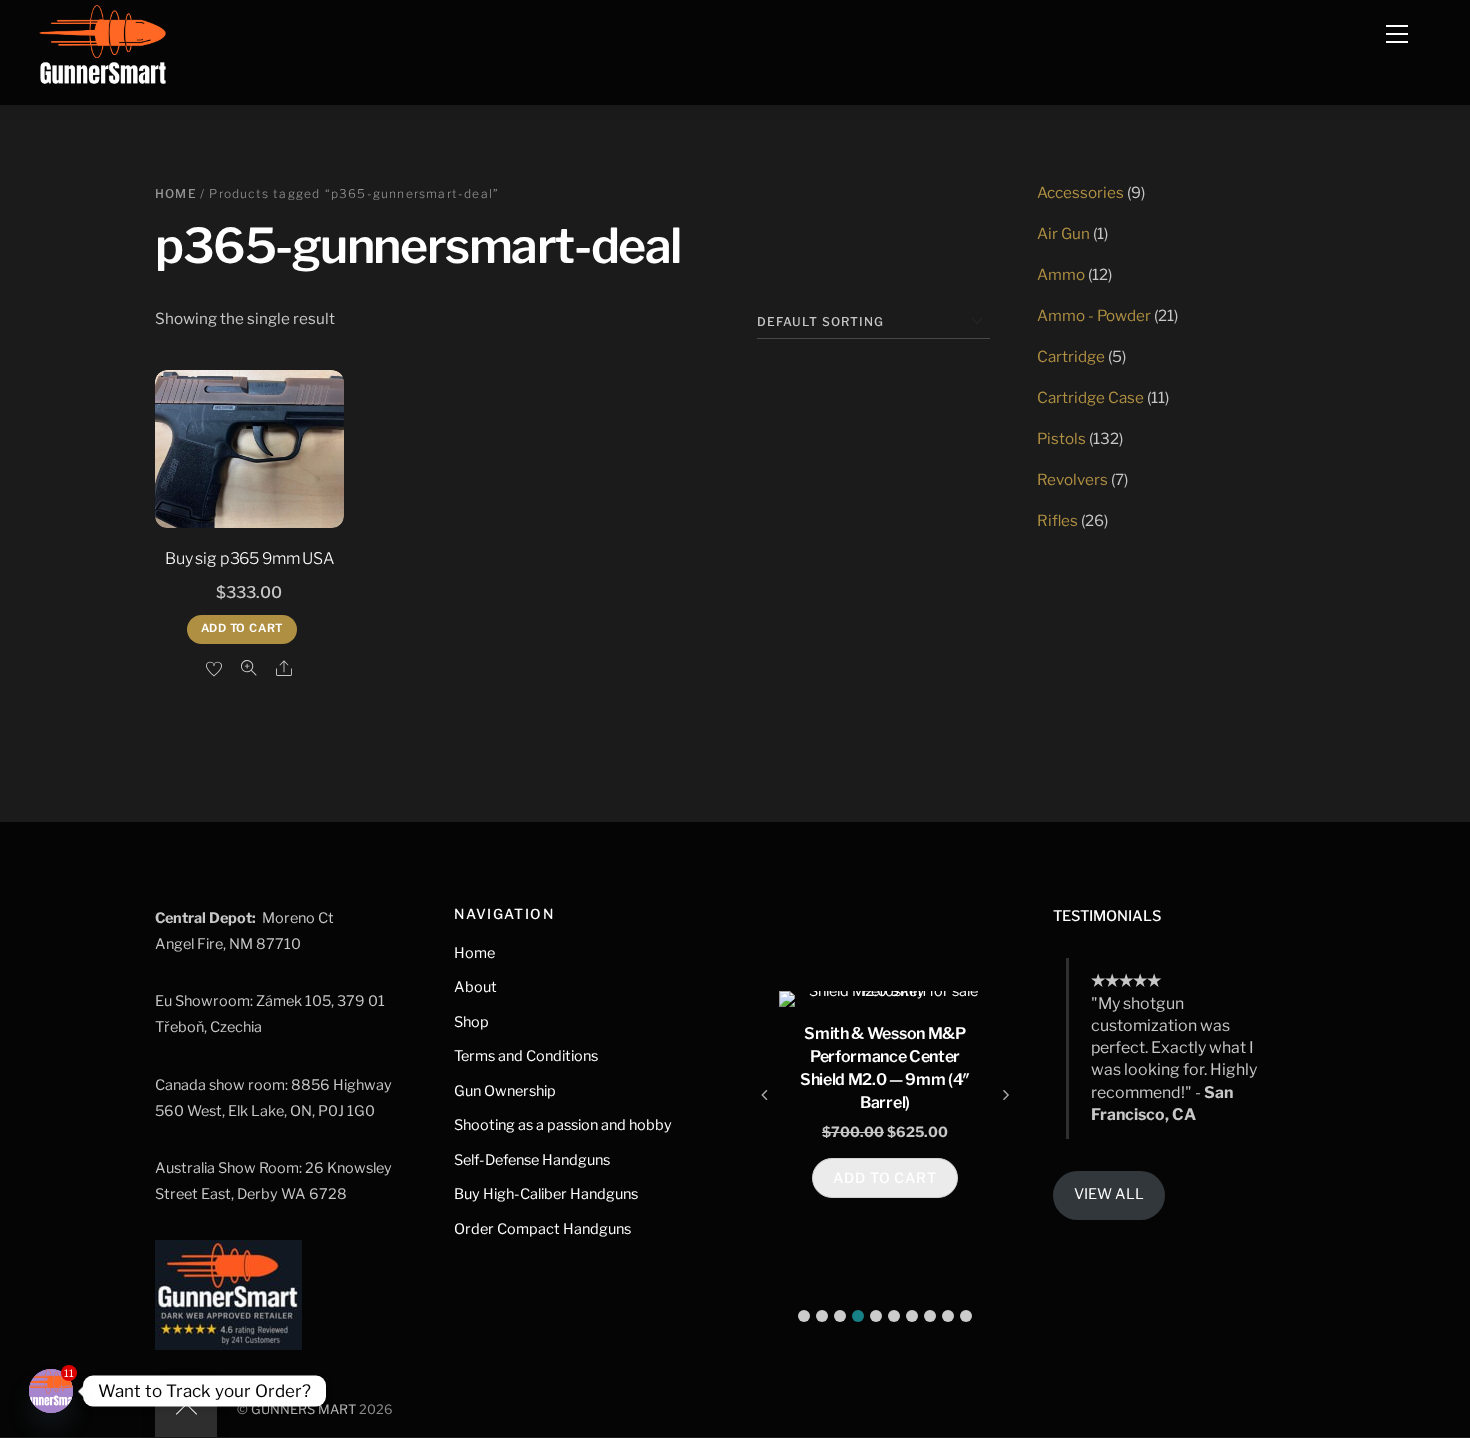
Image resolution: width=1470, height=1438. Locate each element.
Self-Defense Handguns (532, 1160)
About (475, 987)
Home (176, 193)
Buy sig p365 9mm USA (249, 558)
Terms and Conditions (526, 1056)
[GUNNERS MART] (103, 49)
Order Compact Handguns (542, 1229)
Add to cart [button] (242, 628)
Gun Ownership (505, 1091)
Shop (471, 1022)
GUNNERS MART (303, 1409)
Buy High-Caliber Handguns (546, 1194)
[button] (804, 1316)
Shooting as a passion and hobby (563, 1125)
